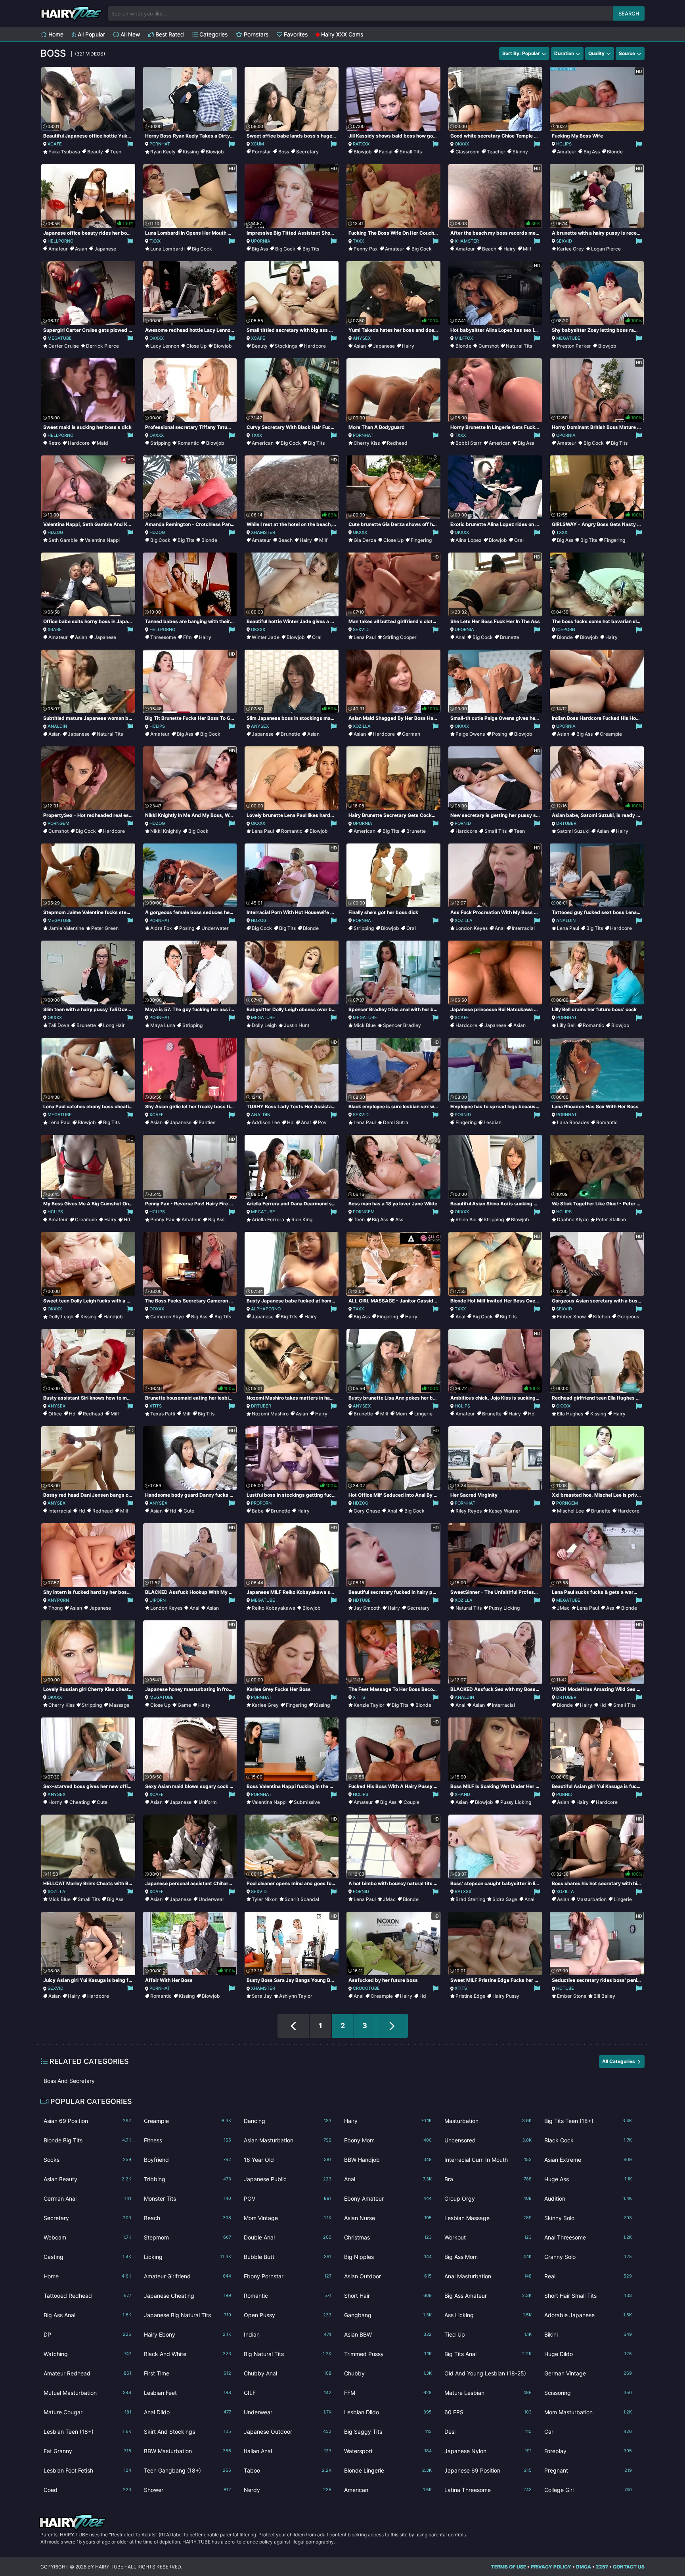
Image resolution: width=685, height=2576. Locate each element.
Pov (322, 1122)
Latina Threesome (488, 2490)
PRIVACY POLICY (551, 2567)
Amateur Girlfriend (188, 2276)
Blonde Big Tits (87, 2140)
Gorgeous (628, 1317)
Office (55, 1414)
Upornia (261, 241)
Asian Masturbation (288, 2140)
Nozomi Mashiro (270, 1414)
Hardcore (315, 346)
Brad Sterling (470, 1899)
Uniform (208, 1802)
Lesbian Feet (188, 2393)
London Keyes (472, 928)
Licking (188, 2257)
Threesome (163, 637)
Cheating (79, 1802)
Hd (290, 1122)
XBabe (55, 629)
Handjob (113, 1317)
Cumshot (489, 346)
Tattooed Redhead (87, 2296)
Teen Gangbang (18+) (188, 2470)
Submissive (307, 1802)
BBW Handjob (388, 2160)
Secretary (307, 152)
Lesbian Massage (488, 2218)
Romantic (188, 443)
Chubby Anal (288, 2373)
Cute (189, 1511)
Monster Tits (188, 2198)
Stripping (160, 443)
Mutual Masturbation (87, 2393)
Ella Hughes (570, 1414)
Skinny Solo (588, 2218)
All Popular (91, 34)
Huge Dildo (588, 2354)
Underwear (211, 1899)
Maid (102, 443)
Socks (87, 2160)
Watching (87, 2354)
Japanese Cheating (188, 2296)
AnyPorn (58, 1600)
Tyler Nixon (265, 1899)
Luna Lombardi (167, 249)
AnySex (362, 338)
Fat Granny (87, 2451)
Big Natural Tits (288, 2354)
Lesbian (493, 1122)
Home (55, 34)
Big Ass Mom (488, 2257)
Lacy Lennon (165, 346)
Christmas (388, 2237)
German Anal (87, 2198)
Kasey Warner (505, 1511)
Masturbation (591, 1899)
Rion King (302, 1219)
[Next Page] (392, 2026)
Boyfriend (188, 2160)
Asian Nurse (388, 2218)
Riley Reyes (469, 1511)
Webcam (87, 2237)
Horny (55, 1802)
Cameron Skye (167, 1317)
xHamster (467, 241)
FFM (388, 2393)
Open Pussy (288, 2315)
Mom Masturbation (588, 2412)
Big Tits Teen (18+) (588, 2121)
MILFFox (464, 338)
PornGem (58, 823)
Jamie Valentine (66, 928)
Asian (81, 249)
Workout (488, 2237)
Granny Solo (588, 2257)
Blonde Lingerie (388, 2470)
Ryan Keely (163, 152)
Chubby (388, 2373)
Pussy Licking (504, 1608)
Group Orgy (488, 2198)
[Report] (130, 144)
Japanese (105, 249)
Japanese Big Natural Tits (188, 2315)
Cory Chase (367, 1511)
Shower (188, 2490)
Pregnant (588, 2470)
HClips (564, 144)
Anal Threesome (588, 2237)
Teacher (496, 152)
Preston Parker (574, 346)
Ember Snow (571, 1317)
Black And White (188, 2354)
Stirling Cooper (400, 637)
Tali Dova (59, 1025)
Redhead (397, 443)
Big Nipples (388, 2257)
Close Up (196, 346)
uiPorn (158, 1600)
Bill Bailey (604, 1996)
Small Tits (411, 152)
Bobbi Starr (469, 443)
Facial (386, 152)
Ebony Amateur (388, 2198)
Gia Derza (365, 540)
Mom (401, 1414)
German (411, 734)
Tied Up (488, 2334)
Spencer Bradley (402, 1025)
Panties (207, 1122)
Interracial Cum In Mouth (488, 2160)
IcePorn (566, 629)
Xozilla (362, 726)
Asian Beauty (87, 2179)
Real (588, 2276)
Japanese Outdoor (288, 2432)
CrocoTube (366, 1988)
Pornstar (261, 152)
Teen (116, 152)
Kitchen (602, 1317)
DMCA (584, 2567)
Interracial (523, 928)
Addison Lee (266, 1122)
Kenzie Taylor (369, 1705)
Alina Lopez (469, 540)
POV (288, 2198)
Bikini (588, 2334)
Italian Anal (288, 2451)
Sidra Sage (505, 1899)
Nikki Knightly (166, 831)
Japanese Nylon (488, 2451)
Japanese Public (288, 2179)
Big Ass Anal (87, 2315)
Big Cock (202, 249)
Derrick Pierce (102, 346)
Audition (588, 2198)
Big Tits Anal (488, 2354)
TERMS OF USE (509, 2567)
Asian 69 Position (87, 2121)
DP (87, 2334)
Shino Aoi (466, 1219)
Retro (55, 443)
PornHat (160, 144)
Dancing (288, 2121)
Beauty (95, 152)
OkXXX (462, 144)
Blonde (615, 152)
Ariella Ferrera (268, 1219)
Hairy (510, 249)
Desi (488, 2432)
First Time (188, 2373)
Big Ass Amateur (488, 2296)
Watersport (388, 2451)
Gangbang (388, 2315)
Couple (411, 1802)
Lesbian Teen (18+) (87, 2432)
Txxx (155, 241)
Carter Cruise (64, 346)
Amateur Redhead (87, 2373)
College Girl (588, 2490)
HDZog (55, 532)
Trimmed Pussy (388, 2354)
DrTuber (566, 823)
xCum (257, 144)
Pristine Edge (470, 1996)
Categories (213, 34)
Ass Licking (488, 2315)
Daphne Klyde (573, 1219)
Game (184, 1705)
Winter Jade (266, 637)
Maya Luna (163, 1025)
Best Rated (169, 34)
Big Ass (592, 152)
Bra (488, 2179)
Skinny (520, 152)
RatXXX (361, 144)
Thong (55, 1608)
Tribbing (188, 2179)
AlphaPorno (266, 1309)
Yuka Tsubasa (64, 152)
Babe (258, 1511)
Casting (87, 2257)
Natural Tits (519, 346)
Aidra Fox (161, 928)
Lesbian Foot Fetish (87, 2470)
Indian (288, 2334)
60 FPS (488, 2412)
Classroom (468, 152)
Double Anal (288, 2237)
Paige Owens (470, 734)
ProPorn (261, 1503)
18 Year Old (288, 2160)
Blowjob (215, 152)
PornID (463, 823)
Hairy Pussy (506, 1996)
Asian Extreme (588, 2160)
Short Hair (388, 2296)
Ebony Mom (388, 2140)
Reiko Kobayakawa (274, 1608)
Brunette (510, 637)
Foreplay (588, 2451)
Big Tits (311, 249)
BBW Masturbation (188, 2451)
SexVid (564, 241)
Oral (519, 540)
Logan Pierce (606, 249)
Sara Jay (262, 1996)
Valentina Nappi (102, 540)
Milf (527, 249)
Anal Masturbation (488, 2276)
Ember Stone (572, 1996)
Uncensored (488, 2140)
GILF (288, 2393)
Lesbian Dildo (388, 2412)
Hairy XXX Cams (341, 34)
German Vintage (588, 2373)
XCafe (55, 144)
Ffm (188, 637)
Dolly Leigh (264, 1025)
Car (588, 2432)
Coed (87, 2490)
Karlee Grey (570, 249)
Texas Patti (163, 1414)
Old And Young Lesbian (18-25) (488, 2375)
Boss (284, 152)
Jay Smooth (367, 1608)
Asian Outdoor (388, 2276)
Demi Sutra (396, 1122)
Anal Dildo (188, 2412)
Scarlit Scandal (302, 1899)
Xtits (156, 1406)
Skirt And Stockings (188, 2432)
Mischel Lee (570, 1511)
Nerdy (288, 2490)
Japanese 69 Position (488, 2470)
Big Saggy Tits (388, 2432)
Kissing (191, 152)
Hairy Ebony (188, 2334)
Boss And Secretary (69, 2081)
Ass (399, 1219)
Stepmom (188, 2237)
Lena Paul (365, 637)
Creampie (611, 734)
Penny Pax (366, 249)
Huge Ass (588, 2179)
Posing (499, 734)
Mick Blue (365, 1025)
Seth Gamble (63, 540)
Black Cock (588, 2140)
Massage (119, 1705)
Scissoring (588, 2393)
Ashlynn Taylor (296, 1996)
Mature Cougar (87, 2412)
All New (129, 34)
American (263, 443)
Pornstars (255, 34)
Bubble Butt (288, 2257)
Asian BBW (388, 2334)
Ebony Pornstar (288, 2276)
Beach (489, 249)
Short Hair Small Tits (588, 2296)
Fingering (421, 540)
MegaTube (60, 338)
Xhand (462, 1794)
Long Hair (114, 1025)
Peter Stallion (611, 1219)
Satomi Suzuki (573, 831)
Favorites (295, 34)
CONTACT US (629, 2567)
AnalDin (57, 726)
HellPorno (60, 241)
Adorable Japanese (588, 2315)
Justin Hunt (297, 1025)
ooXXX (157, 1309)
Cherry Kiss (367, 443)
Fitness (188, 2140)
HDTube (362, 1600)
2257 (602, 2567)
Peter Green (105, 928)
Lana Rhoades (573, 1122)
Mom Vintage (288, 2218)
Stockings (286, 346)
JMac (563, 1608)
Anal (460, 637)
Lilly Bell (566, 1025)
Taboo (288, 2470)
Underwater (215, 928)
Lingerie (423, 1414)
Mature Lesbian (488, 2393)
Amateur (567, 152)
